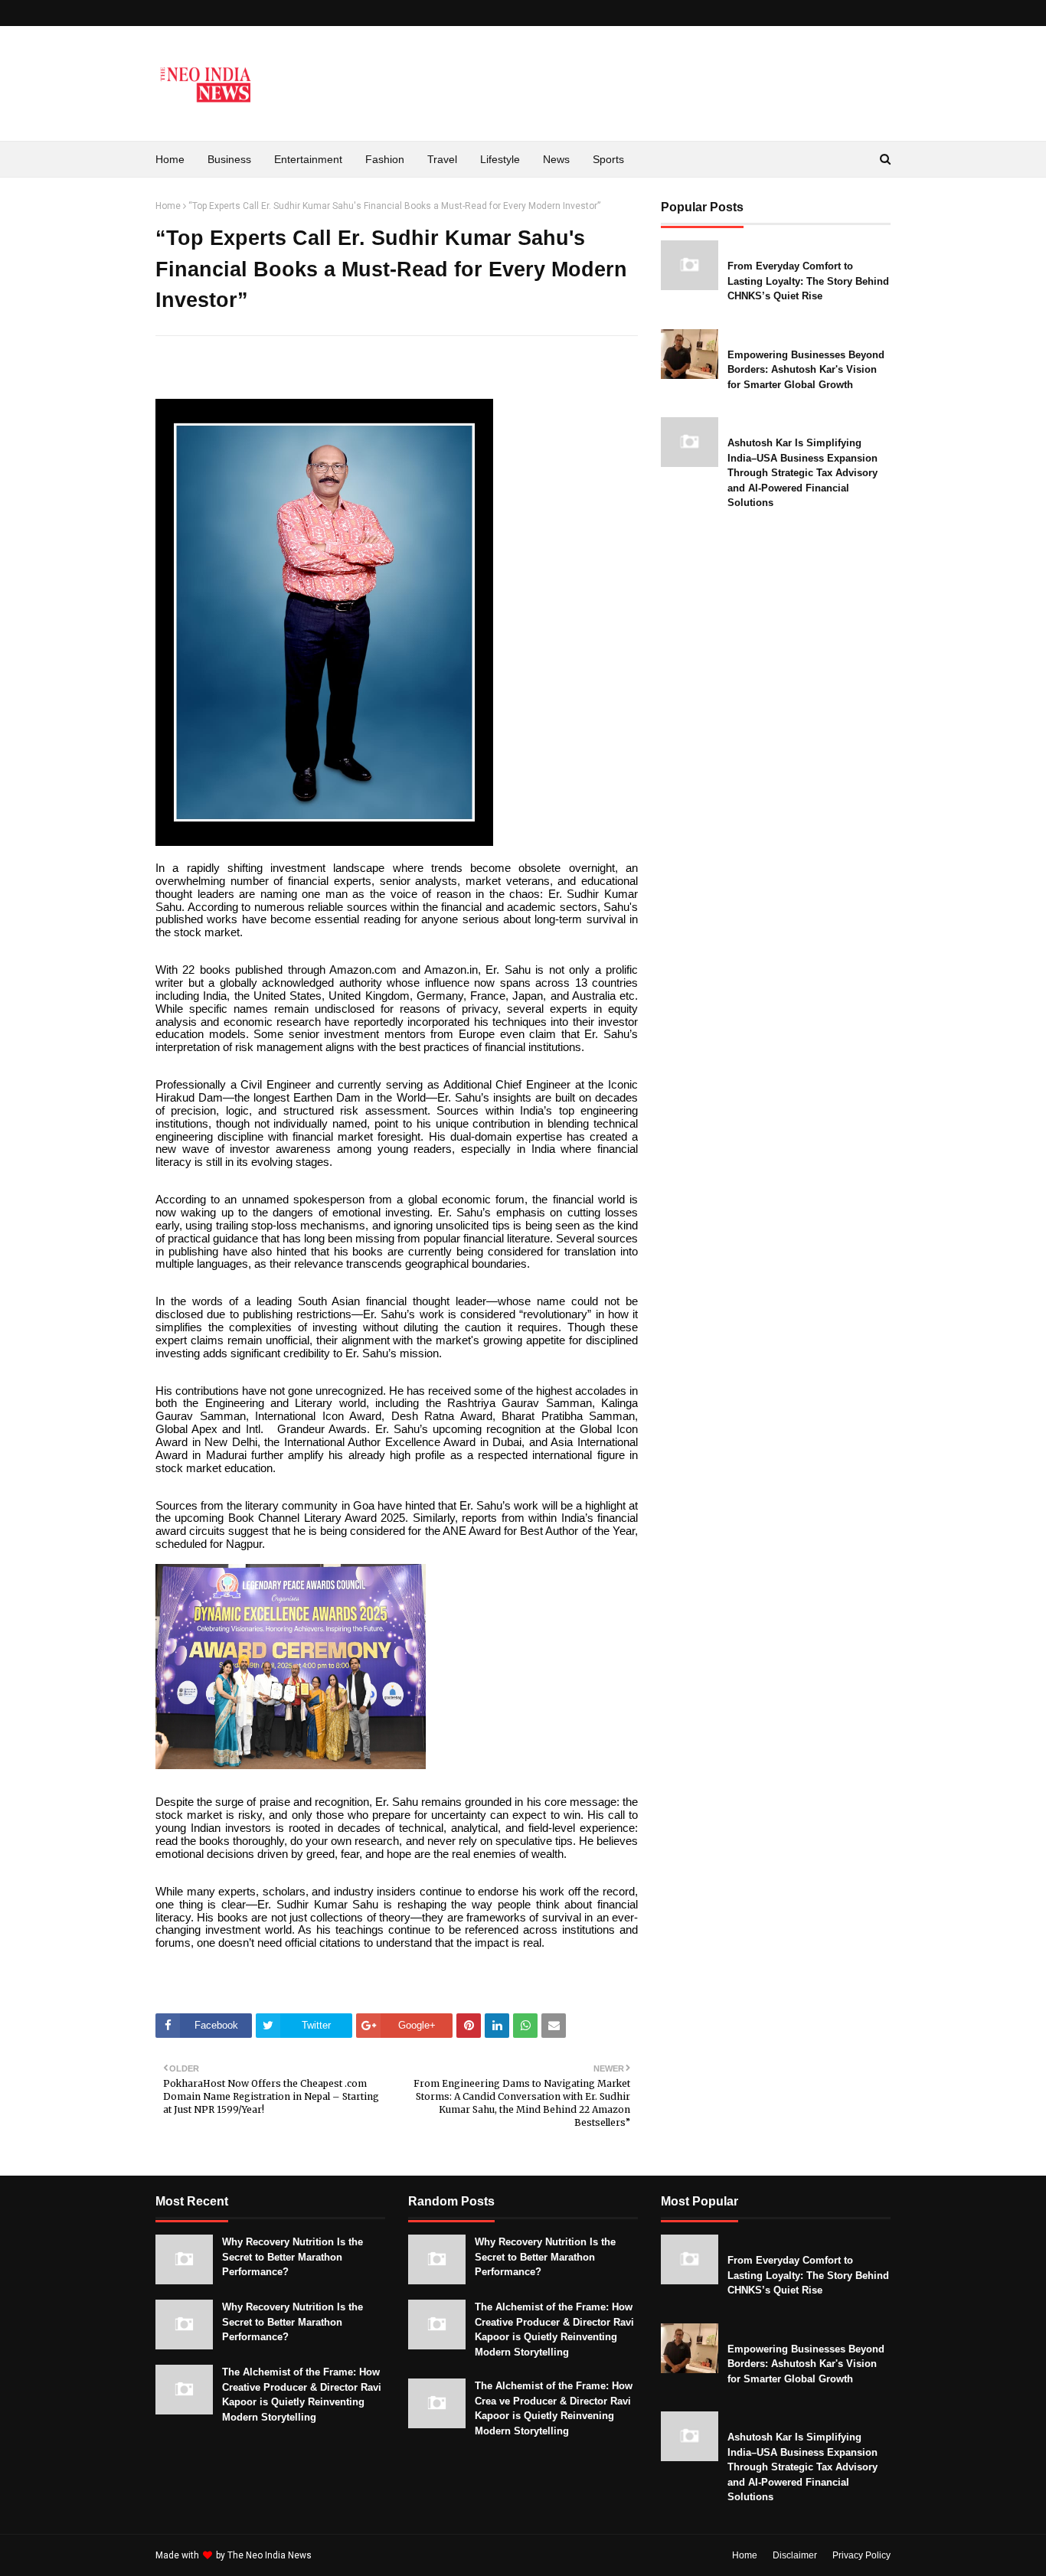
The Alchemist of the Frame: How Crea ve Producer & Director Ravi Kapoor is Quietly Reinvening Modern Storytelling (554, 2408)
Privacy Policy (861, 2555)
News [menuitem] (556, 159)
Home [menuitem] (170, 159)
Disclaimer (795, 2555)
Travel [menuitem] (442, 159)
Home (168, 206)
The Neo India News (270, 2555)
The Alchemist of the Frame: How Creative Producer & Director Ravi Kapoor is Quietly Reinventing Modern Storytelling (302, 2395)
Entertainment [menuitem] (308, 159)
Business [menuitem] (229, 159)
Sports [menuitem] (608, 159)
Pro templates (355, 2555)
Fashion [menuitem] (385, 159)
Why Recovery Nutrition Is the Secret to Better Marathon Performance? (293, 2257)
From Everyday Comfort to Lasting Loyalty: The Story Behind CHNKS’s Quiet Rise (808, 281)
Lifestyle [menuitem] (500, 159)
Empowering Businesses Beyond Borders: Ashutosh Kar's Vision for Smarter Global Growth (806, 370)
